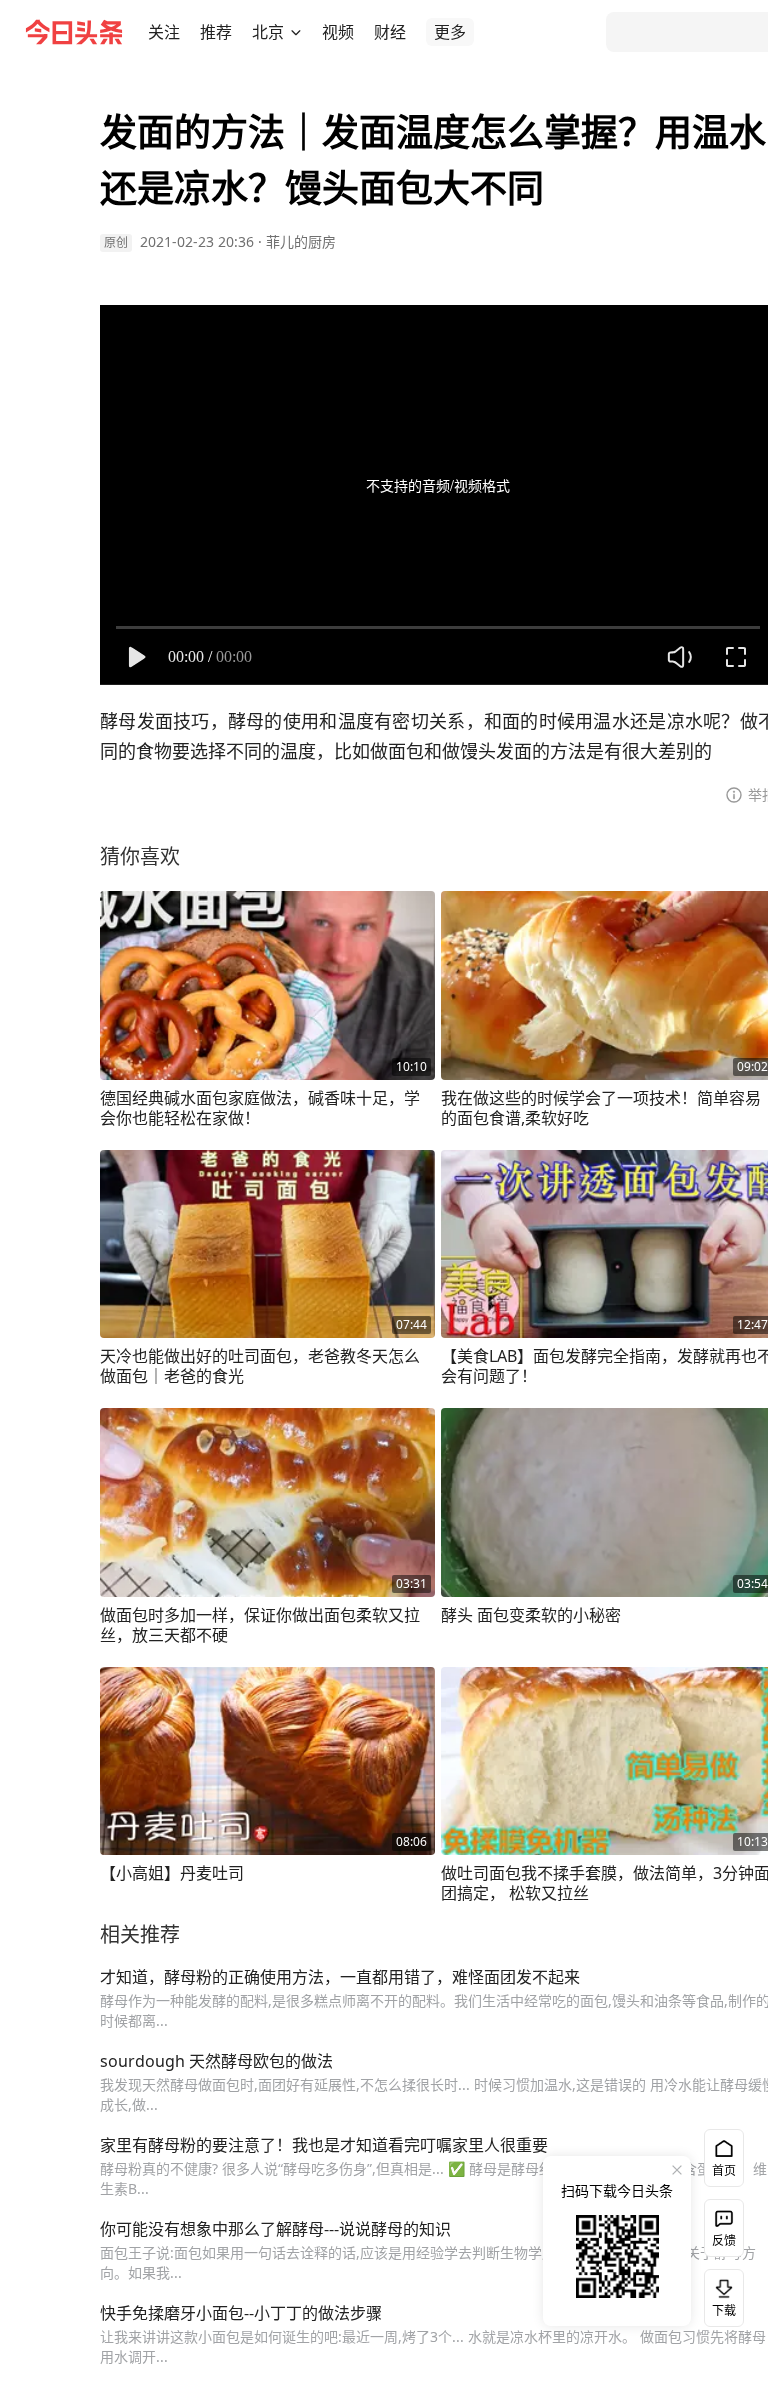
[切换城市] (296, 32)
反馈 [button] (724, 2240)
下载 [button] (720, 2294)
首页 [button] (724, 2170)
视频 (338, 32)
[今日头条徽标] (74, 32)
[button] (164, 32)
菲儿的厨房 (301, 241)
